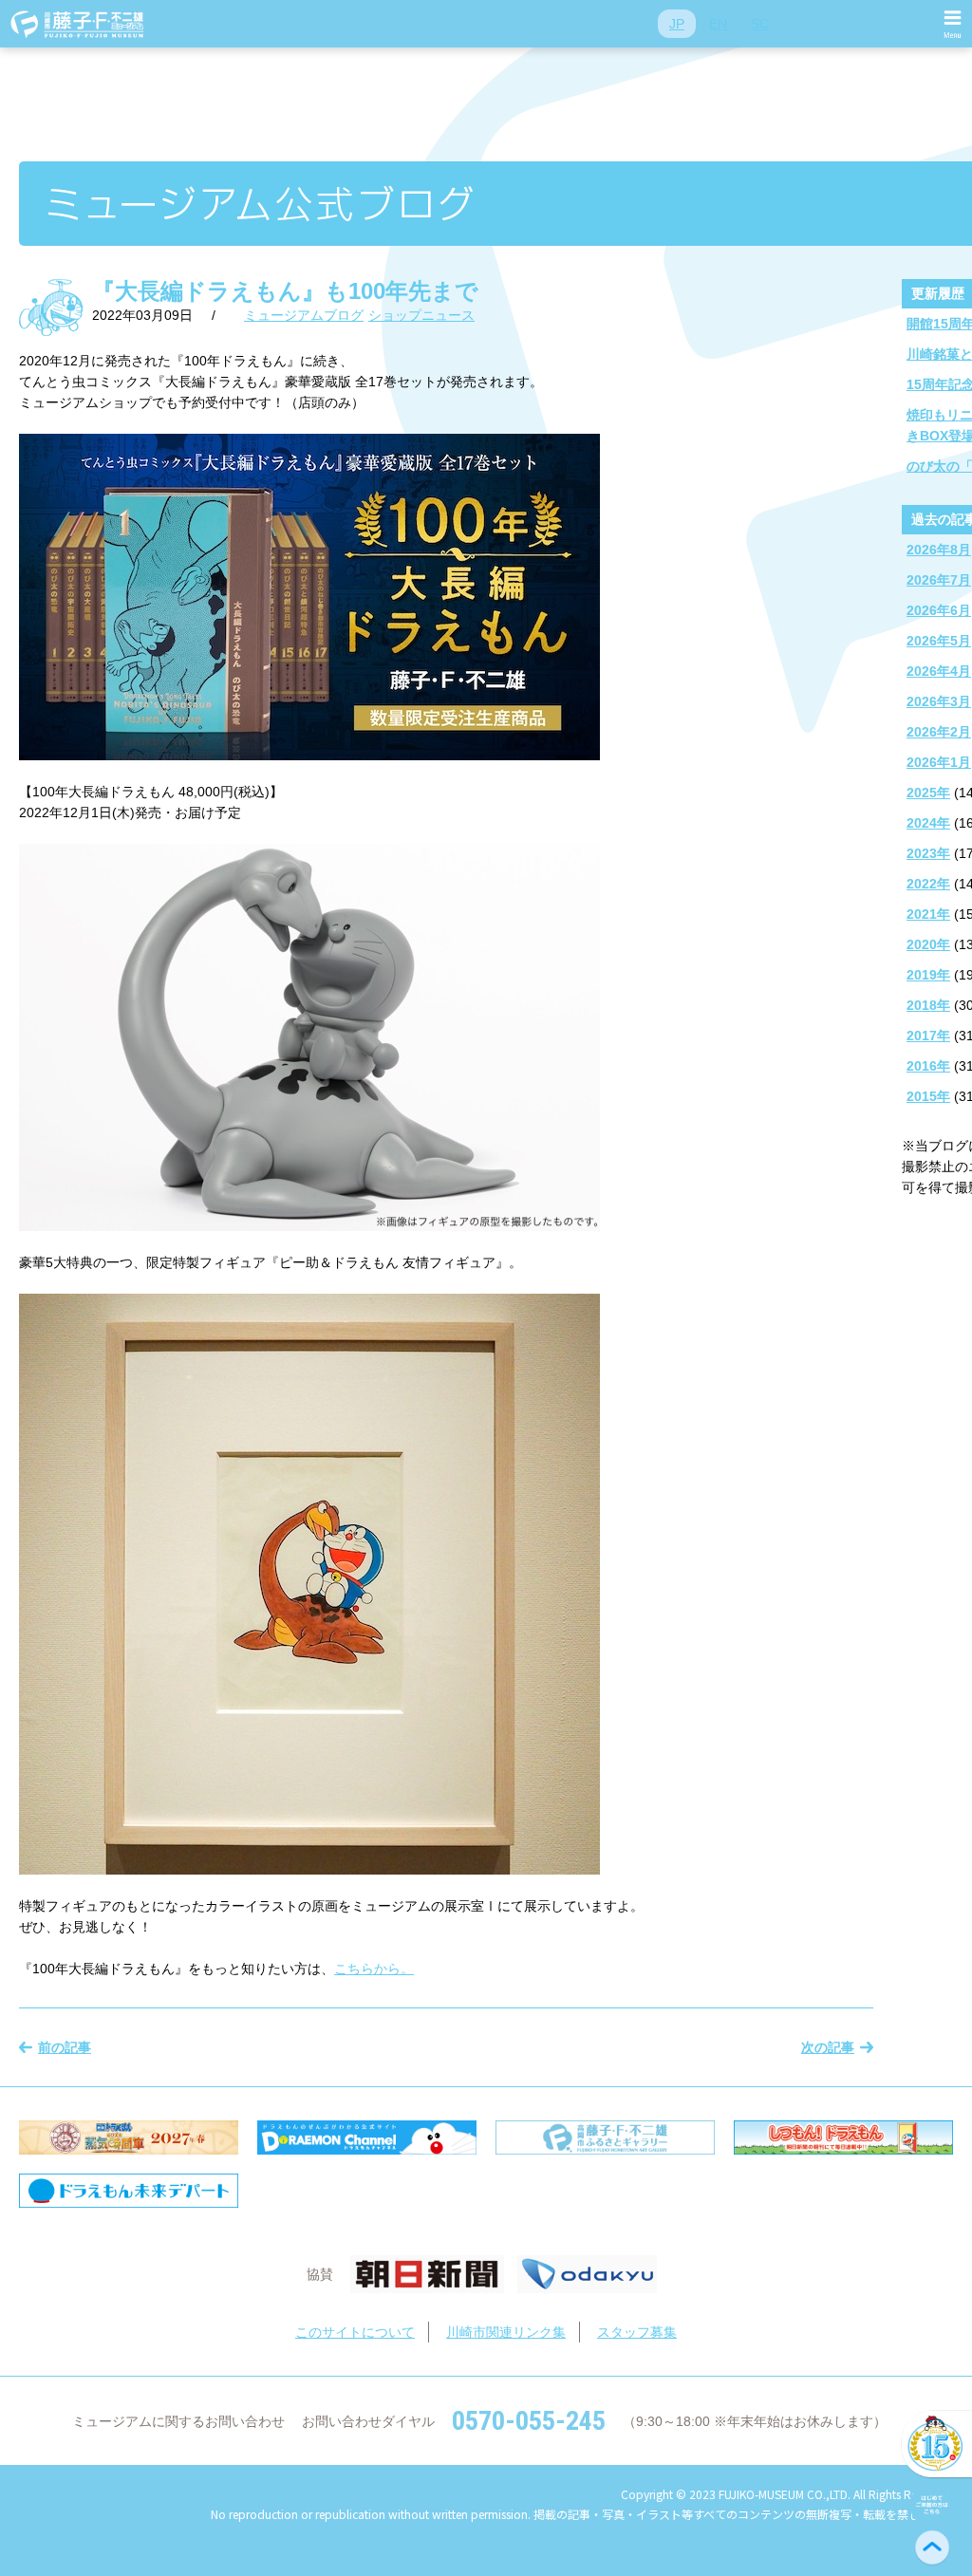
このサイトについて (355, 2332)
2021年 (928, 914)
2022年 (928, 884)
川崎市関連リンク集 (506, 2332)
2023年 (928, 853)
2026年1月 (939, 762)
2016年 (928, 1066)
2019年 (928, 975)
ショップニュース (421, 315)
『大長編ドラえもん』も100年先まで (285, 291)
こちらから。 (374, 1969)
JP (677, 24)
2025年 (928, 793)
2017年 (928, 1036)
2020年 (928, 944)
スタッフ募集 (637, 2332)
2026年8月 (939, 550)
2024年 (928, 823)
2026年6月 (939, 610)
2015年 (928, 1096)
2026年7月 (939, 580)
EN (718, 24)
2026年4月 (939, 671)
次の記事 (828, 2047)
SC (760, 24)
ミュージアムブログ (304, 315)
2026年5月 (939, 641)
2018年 (928, 1005)
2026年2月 (939, 732)
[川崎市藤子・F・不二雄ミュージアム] (78, 24)
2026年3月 (939, 701)
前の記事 (65, 2047)
